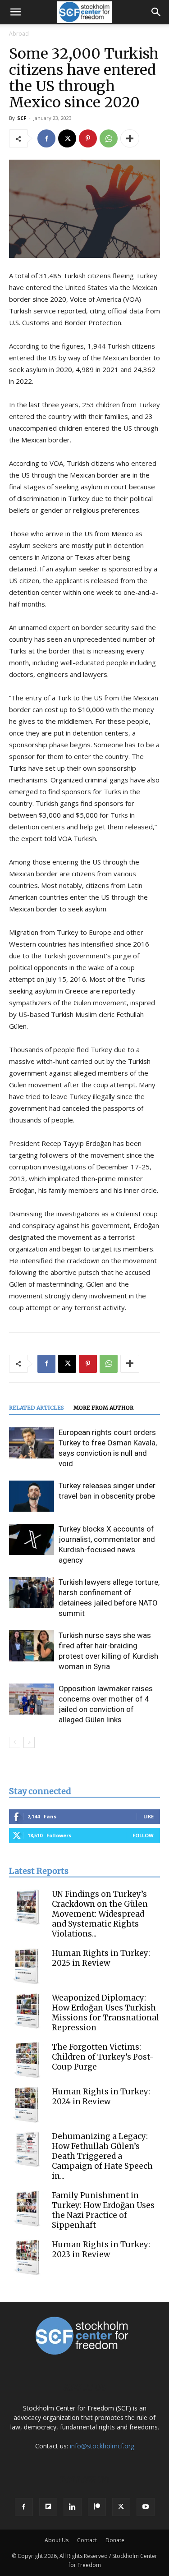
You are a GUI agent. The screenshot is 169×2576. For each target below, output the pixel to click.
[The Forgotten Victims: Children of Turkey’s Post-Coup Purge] (27, 2060)
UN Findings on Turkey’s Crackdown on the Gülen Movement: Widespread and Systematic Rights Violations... (100, 1914)
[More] (130, 138)
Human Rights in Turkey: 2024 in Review (101, 2097)
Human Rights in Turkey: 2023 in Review (101, 2249)
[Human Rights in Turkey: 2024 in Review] (27, 2105)
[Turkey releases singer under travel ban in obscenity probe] (32, 1496)
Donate (115, 2540)
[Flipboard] (48, 2507)
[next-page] (29, 1742)
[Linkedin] (73, 2507)
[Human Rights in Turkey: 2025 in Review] (27, 1966)
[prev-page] (15, 1742)
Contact (87, 2540)
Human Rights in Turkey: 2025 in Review (101, 1958)
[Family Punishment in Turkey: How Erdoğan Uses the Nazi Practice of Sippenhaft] (27, 2208)
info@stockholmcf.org (102, 2446)
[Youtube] (146, 2507)
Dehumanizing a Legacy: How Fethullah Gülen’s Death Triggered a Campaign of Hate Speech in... (102, 2156)
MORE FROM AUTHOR (103, 1408)
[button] (15, 12)
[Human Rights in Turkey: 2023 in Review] (27, 2258)
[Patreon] (97, 2507)
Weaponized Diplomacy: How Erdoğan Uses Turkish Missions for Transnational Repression (105, 2013)
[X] (67, 138)
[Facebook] (46, 138)
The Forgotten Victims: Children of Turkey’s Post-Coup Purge (103, 2057)
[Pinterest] (88, 138)
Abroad (19, 34)
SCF (22, 118)
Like (148, 1816)
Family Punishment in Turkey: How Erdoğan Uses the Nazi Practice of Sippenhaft (103, 2210)
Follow (143, 1835)
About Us (57, 2540)
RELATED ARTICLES (37, 1408)
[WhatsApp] (109, 138)
